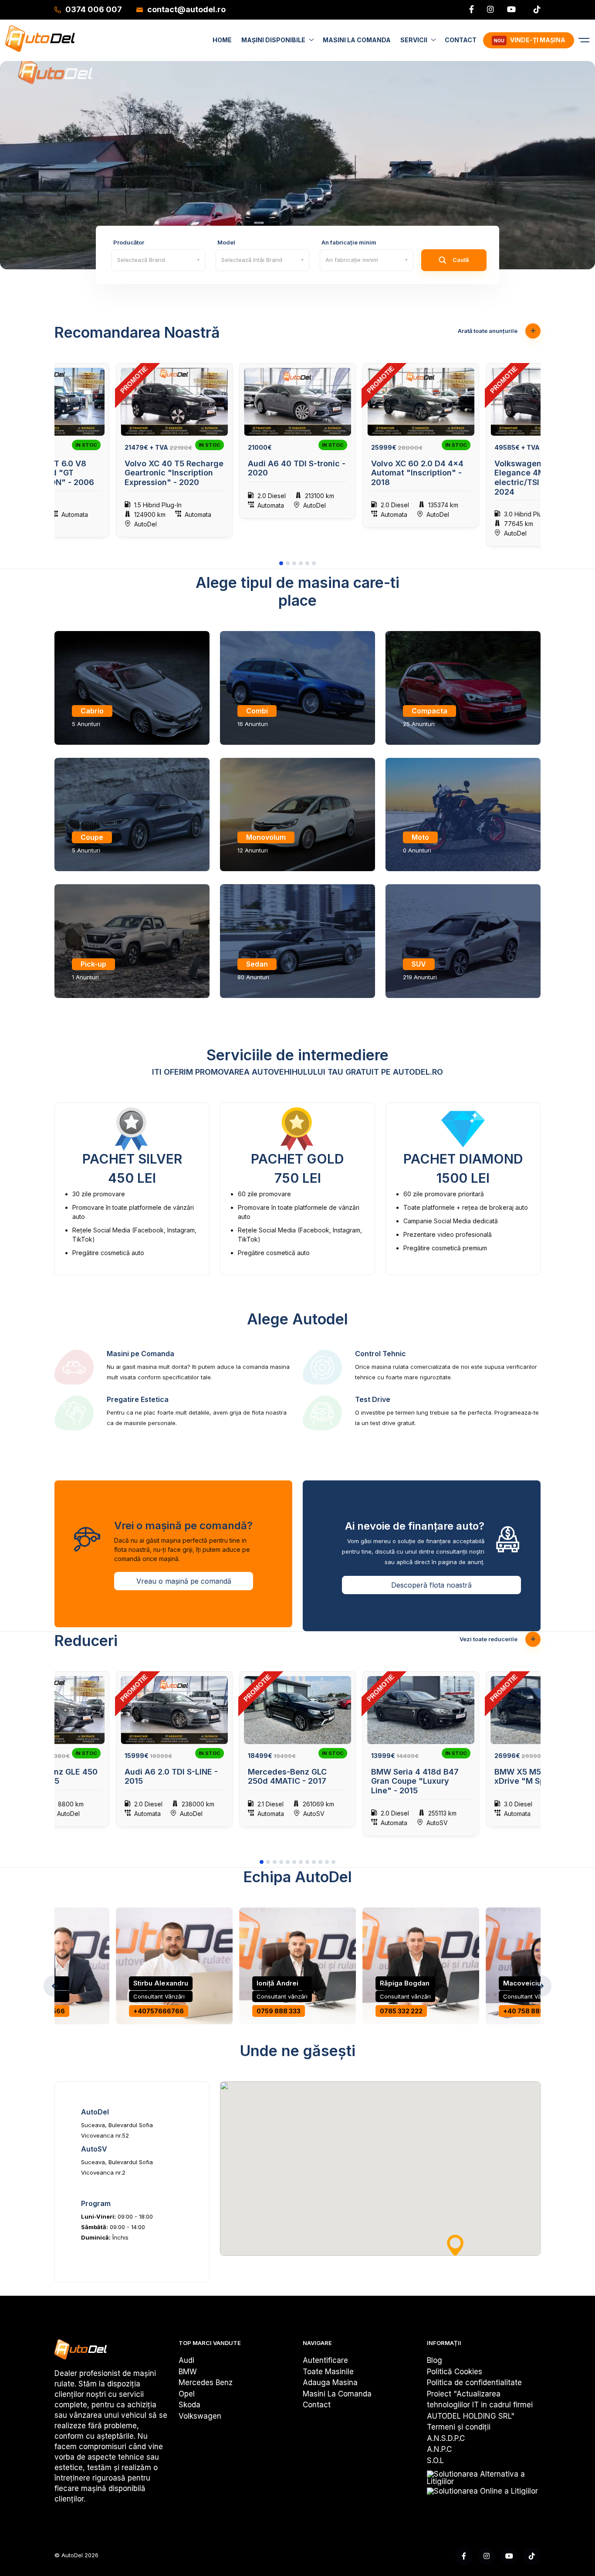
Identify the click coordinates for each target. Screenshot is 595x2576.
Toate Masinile (328, 2372)
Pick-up (93, 964)
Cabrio (92, 711)
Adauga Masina (330, 2383)
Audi (186, 2360)
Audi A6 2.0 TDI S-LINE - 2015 (171, 1777)
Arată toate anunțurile (488, 331)
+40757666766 (159, 2011)
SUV (419, 964)
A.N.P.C (439, 2449)
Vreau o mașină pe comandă (184, 1581)
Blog (434, 2360)
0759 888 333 (279, 2011)
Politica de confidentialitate (474, 2383)
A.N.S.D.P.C (446, 2438)
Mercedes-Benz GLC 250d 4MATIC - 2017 (287, 1777)
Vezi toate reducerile (489, 1639)
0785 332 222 (401, 2011)
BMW (188, 2372)
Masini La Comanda (337, 2394)
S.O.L (435, 2461)
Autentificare (325, 2360)
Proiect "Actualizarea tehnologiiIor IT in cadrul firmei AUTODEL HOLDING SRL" (480, 2405)
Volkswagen (200, 2416)
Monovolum (266, 837)
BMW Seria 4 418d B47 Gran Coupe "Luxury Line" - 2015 (415, 1781)
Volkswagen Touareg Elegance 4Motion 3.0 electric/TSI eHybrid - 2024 (537, 478)
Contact (317, 2405)
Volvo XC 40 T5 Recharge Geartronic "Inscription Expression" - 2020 (174, 473)
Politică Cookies (455, 2372)
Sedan (257, 964)
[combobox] (158, 260)
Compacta (429, 711)
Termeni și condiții (459, 2427)
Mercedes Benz (206, 2383)
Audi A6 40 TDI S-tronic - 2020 (297, 468)
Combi (257, 711)
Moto (420, 837)
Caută (461, 260)
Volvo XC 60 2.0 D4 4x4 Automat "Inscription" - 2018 (417, 473)
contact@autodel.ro (186, 9)
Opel (187, 2394)
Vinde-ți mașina (530, 40)
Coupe (92, 837)
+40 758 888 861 (530, 2011)
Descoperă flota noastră (431, 1585)
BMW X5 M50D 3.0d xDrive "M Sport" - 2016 (540, 1777)
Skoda (189, 2405)
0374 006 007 (94, 9)
